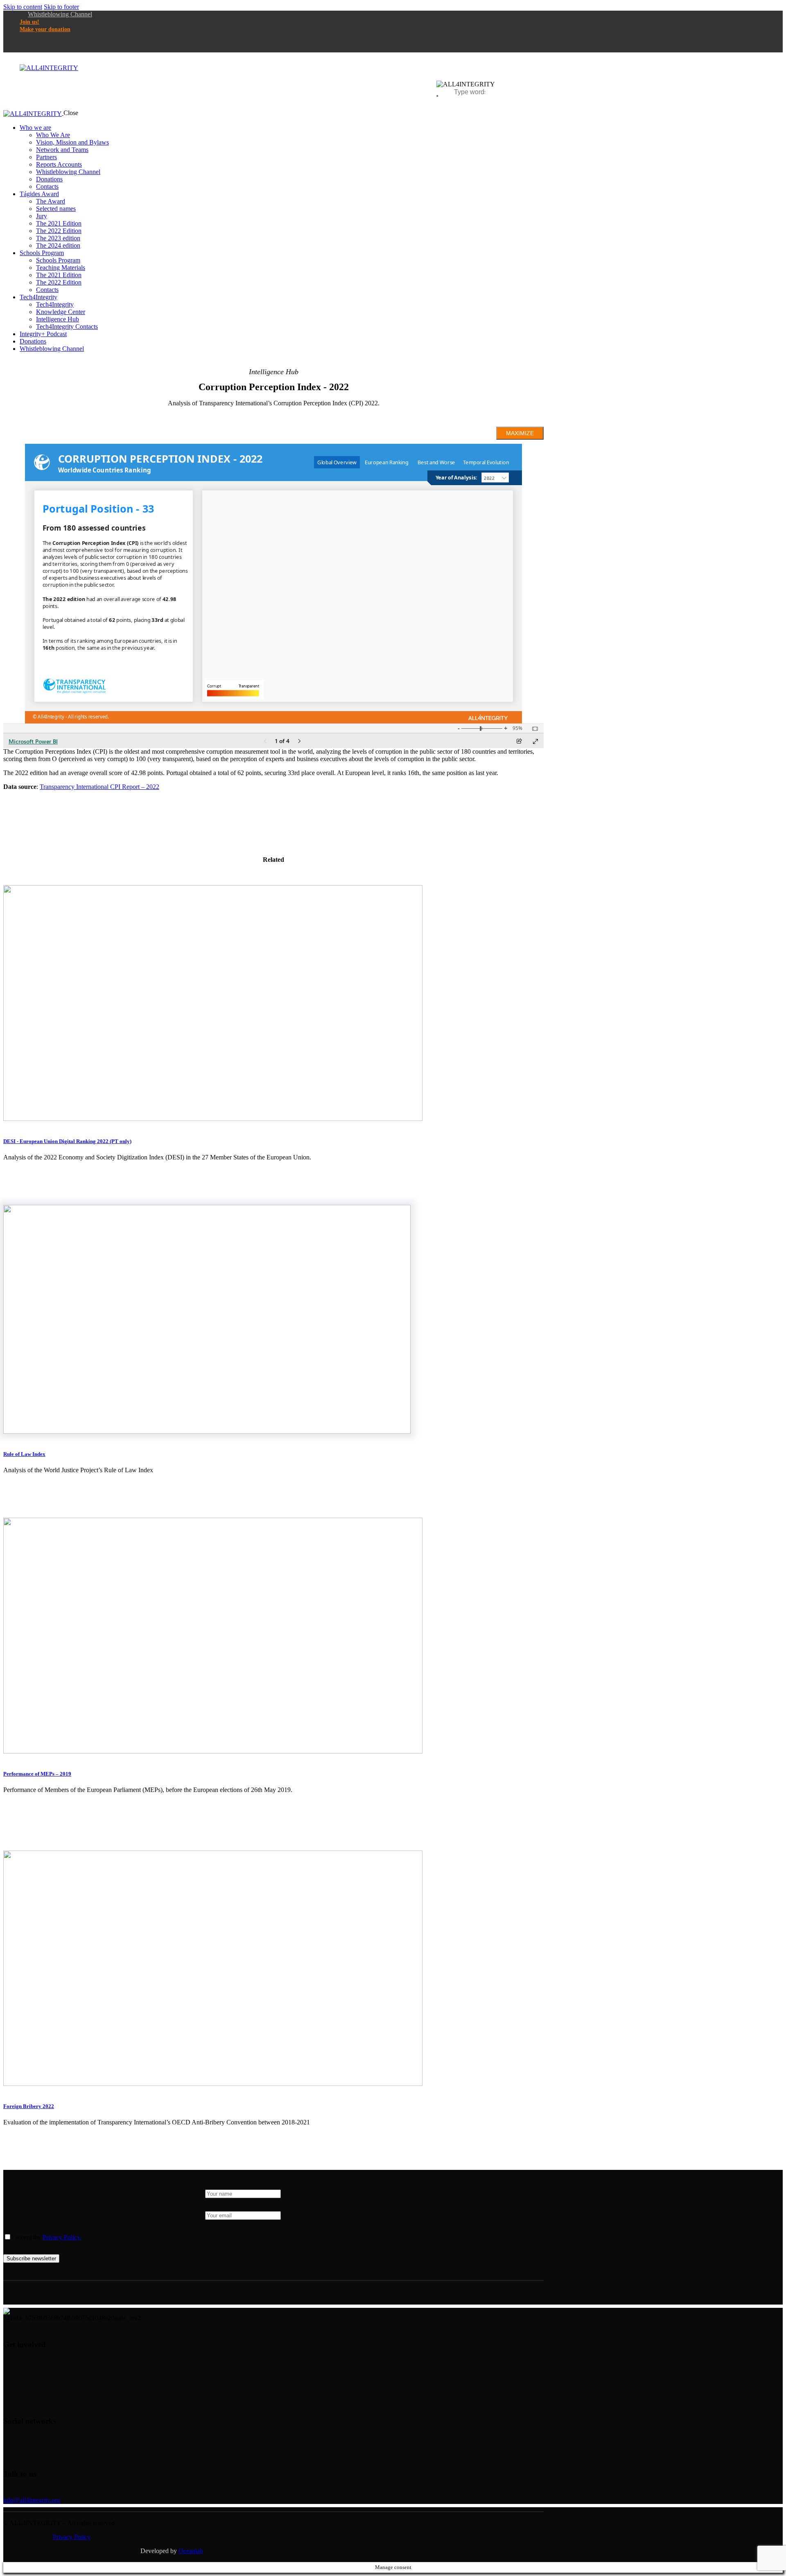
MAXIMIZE (520, 433)
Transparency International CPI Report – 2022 (99, 787)
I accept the (46, 2237)
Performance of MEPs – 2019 (37, 1774)
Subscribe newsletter (31, 2259)
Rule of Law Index (24, 1454)
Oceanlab (191, 2551)
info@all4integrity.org (32, 2500)
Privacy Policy (72, 2537)
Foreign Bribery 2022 (29, 2106)
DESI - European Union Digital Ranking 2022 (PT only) (67, 1141)
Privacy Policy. (62, 2237)
